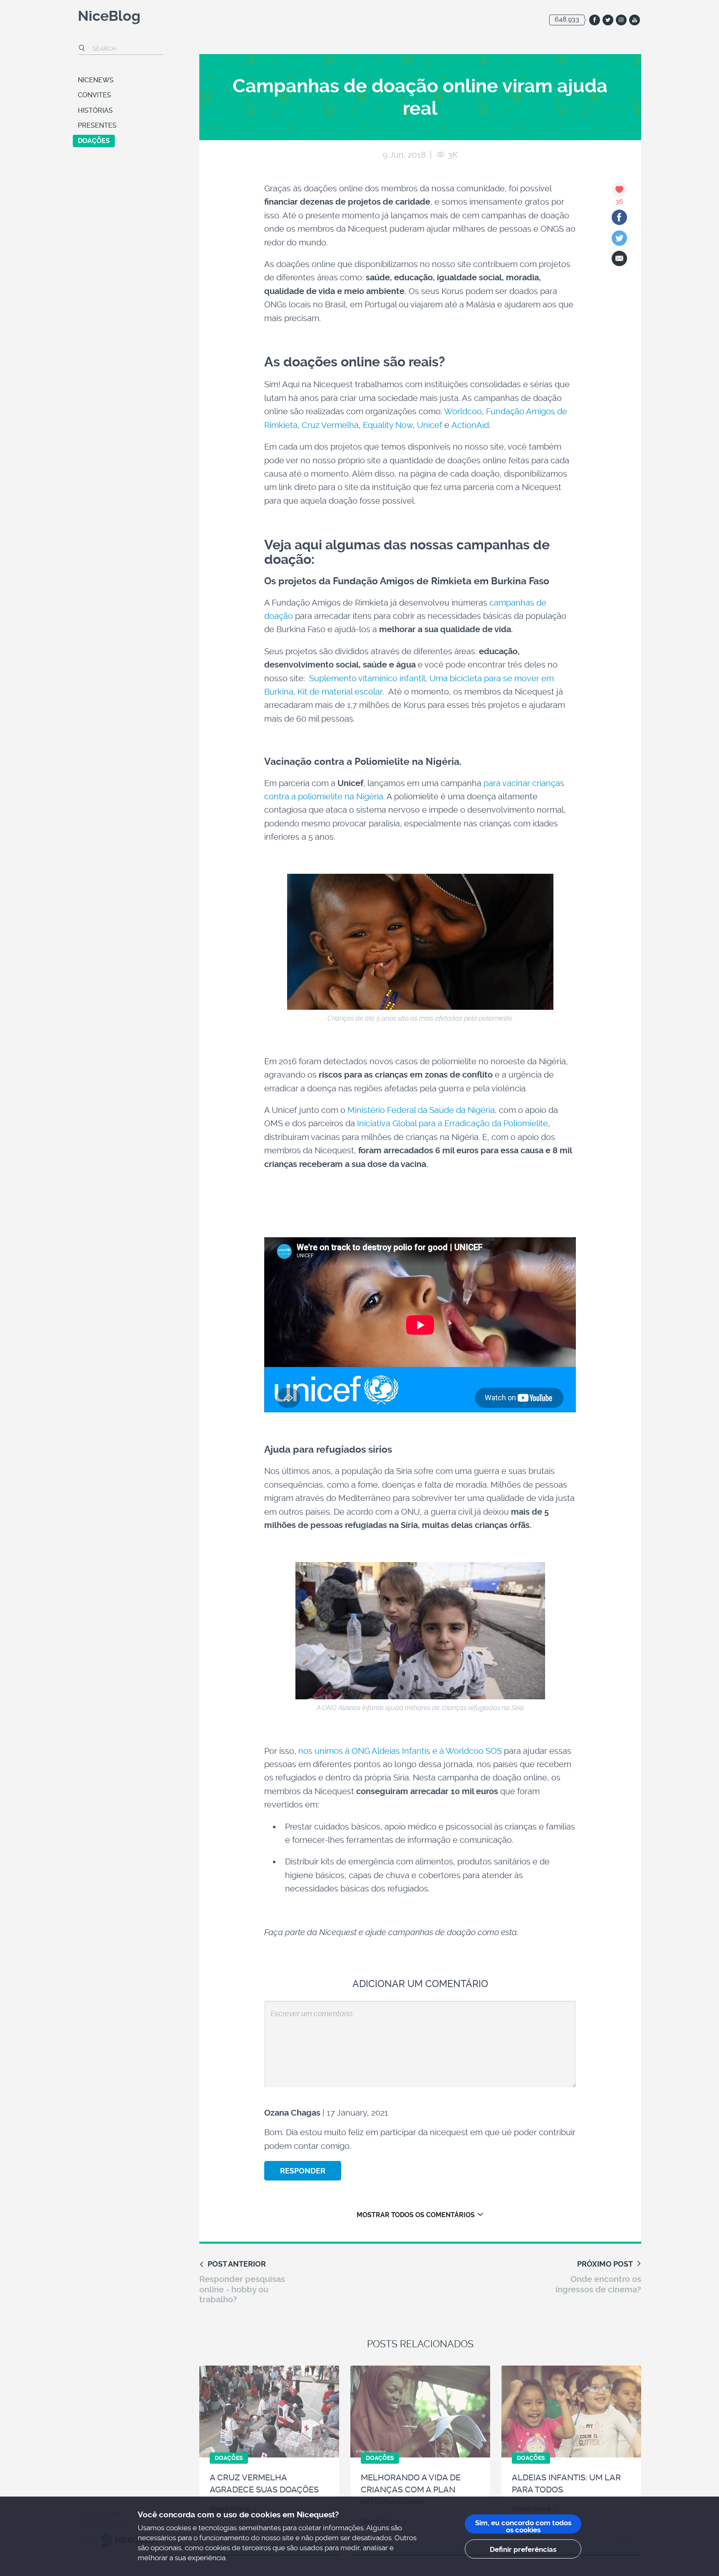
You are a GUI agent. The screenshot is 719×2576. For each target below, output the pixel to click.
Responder (303, 2171)
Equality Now (388, 425)
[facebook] (595, 20)
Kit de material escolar (340, 692)
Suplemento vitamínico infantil (365, 678)
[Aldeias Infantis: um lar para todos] (571, 2412)
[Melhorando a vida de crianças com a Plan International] (420, 2412)
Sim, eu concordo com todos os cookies (523, 2526)
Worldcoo (463, 411)
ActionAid (470, 425)
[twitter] (608, 20)
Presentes (97, 125)
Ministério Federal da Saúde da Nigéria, (422, 1110)
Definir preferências (523, 2549)
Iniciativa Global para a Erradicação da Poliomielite (452, 1123)
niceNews (96, 80)
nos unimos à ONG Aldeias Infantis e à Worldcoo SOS (401, 1751)
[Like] (619, 189)
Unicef (430, 425)
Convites (94, 95)
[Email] (619, 258)
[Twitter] (619, 238)
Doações (94, 141)
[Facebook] (619, 217)
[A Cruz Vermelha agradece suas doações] (269, 2412)
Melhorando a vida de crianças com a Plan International (411, 2489)
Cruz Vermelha (330, 425)
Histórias (95, 110)
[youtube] (635, 20)
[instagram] (621, 20)
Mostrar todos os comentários (416, 2215)
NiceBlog (109, 17)
